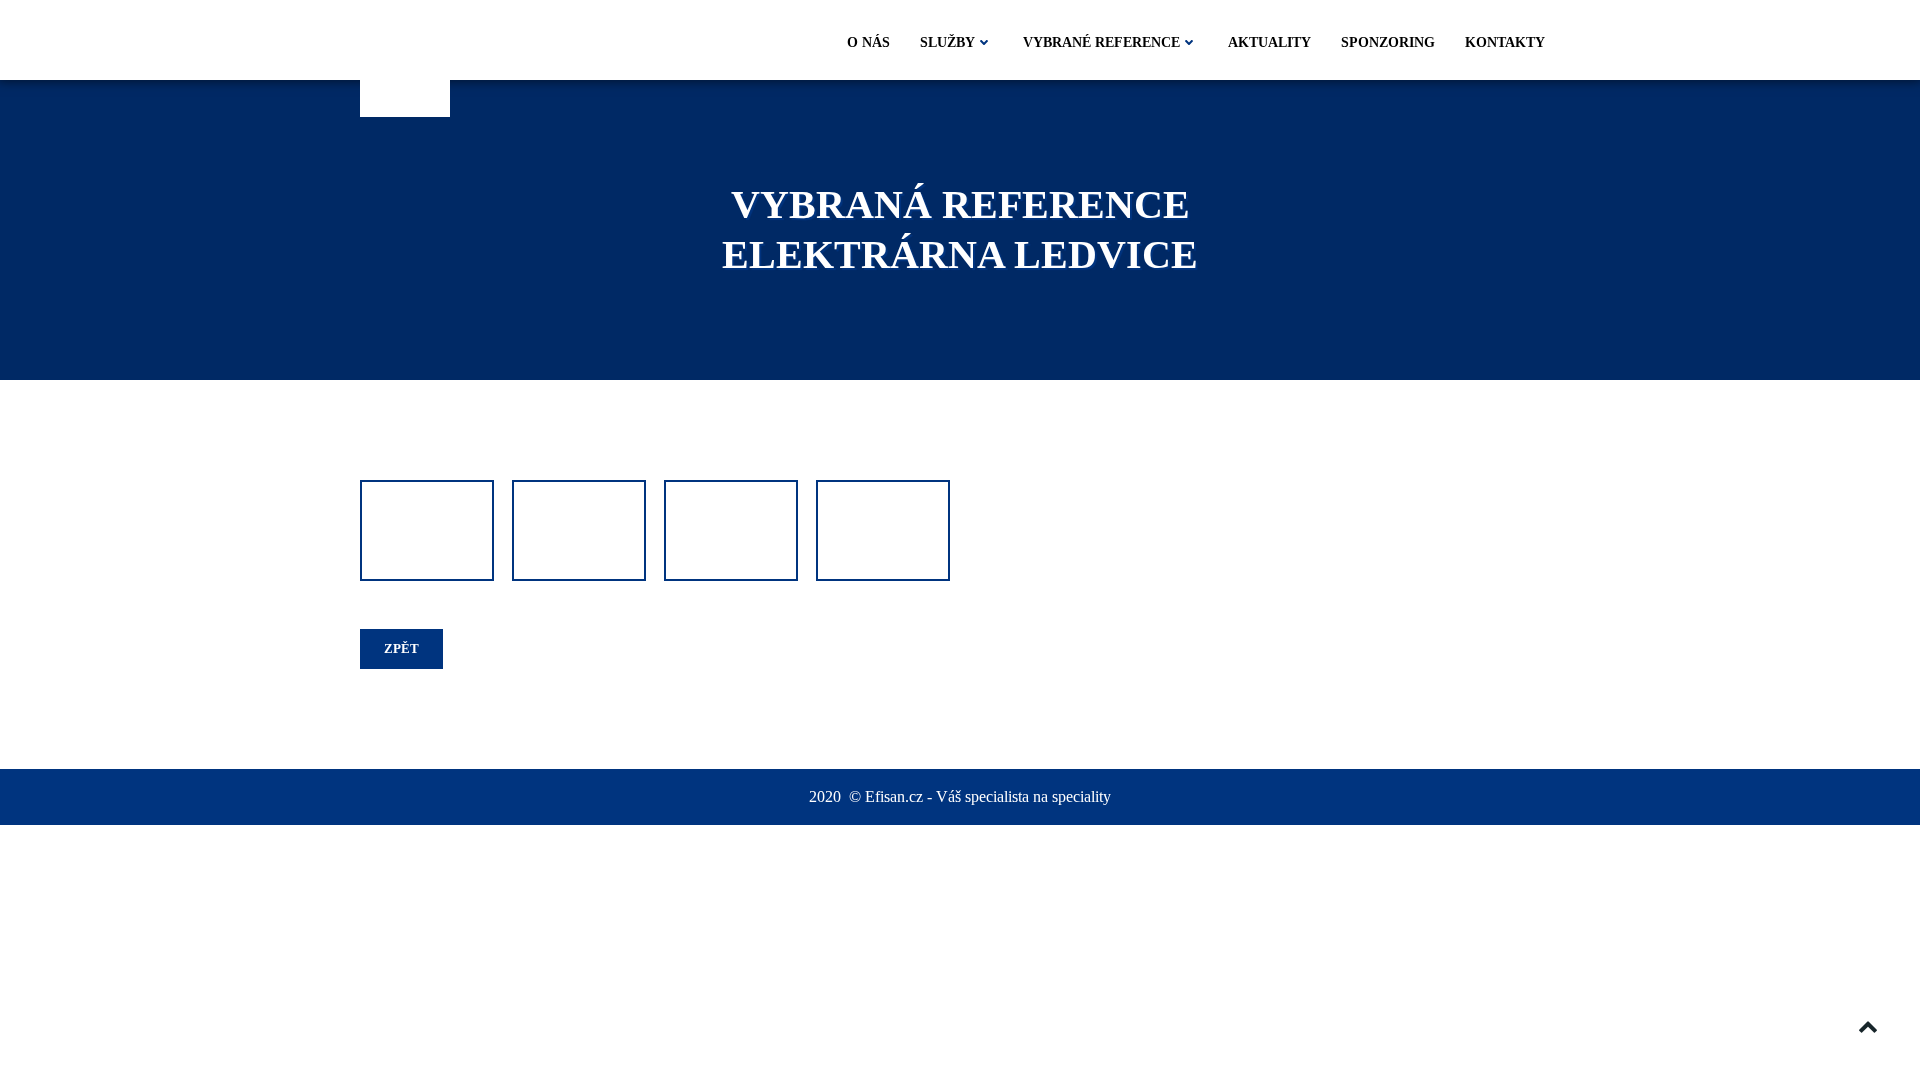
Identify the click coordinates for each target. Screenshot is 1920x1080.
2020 (827, 796)
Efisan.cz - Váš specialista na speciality (988, 796)
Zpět (401, 648)
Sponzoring (1388, 42)
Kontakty (1505, 42)
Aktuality (1269, 42)
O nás (868, 42)
